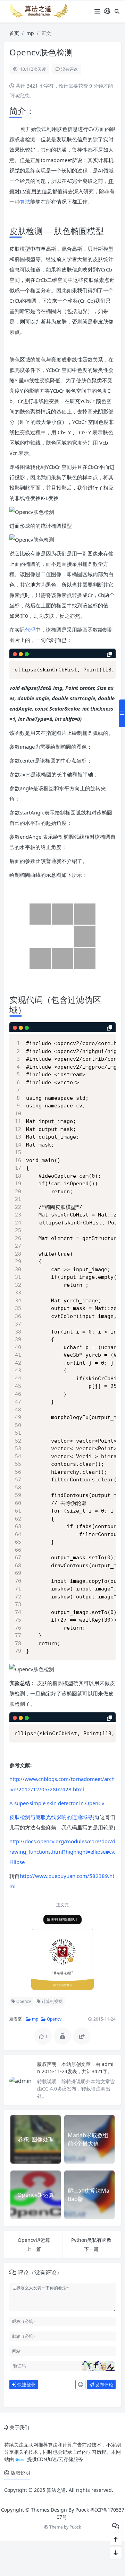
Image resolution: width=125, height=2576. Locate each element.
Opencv (23, 2001)
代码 (30, 630)
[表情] (80, 2385)
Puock (75, 2527)
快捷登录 (26, 2385)
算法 (25, 202)
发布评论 (104, 2385)
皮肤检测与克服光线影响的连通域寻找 (54, 1817)
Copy (108, 662)
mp (30, 33)
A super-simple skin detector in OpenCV (57, 1803)
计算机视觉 (52, 2001)
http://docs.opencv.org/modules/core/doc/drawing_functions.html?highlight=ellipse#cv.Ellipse (62, 1852)
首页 (14, 33)
